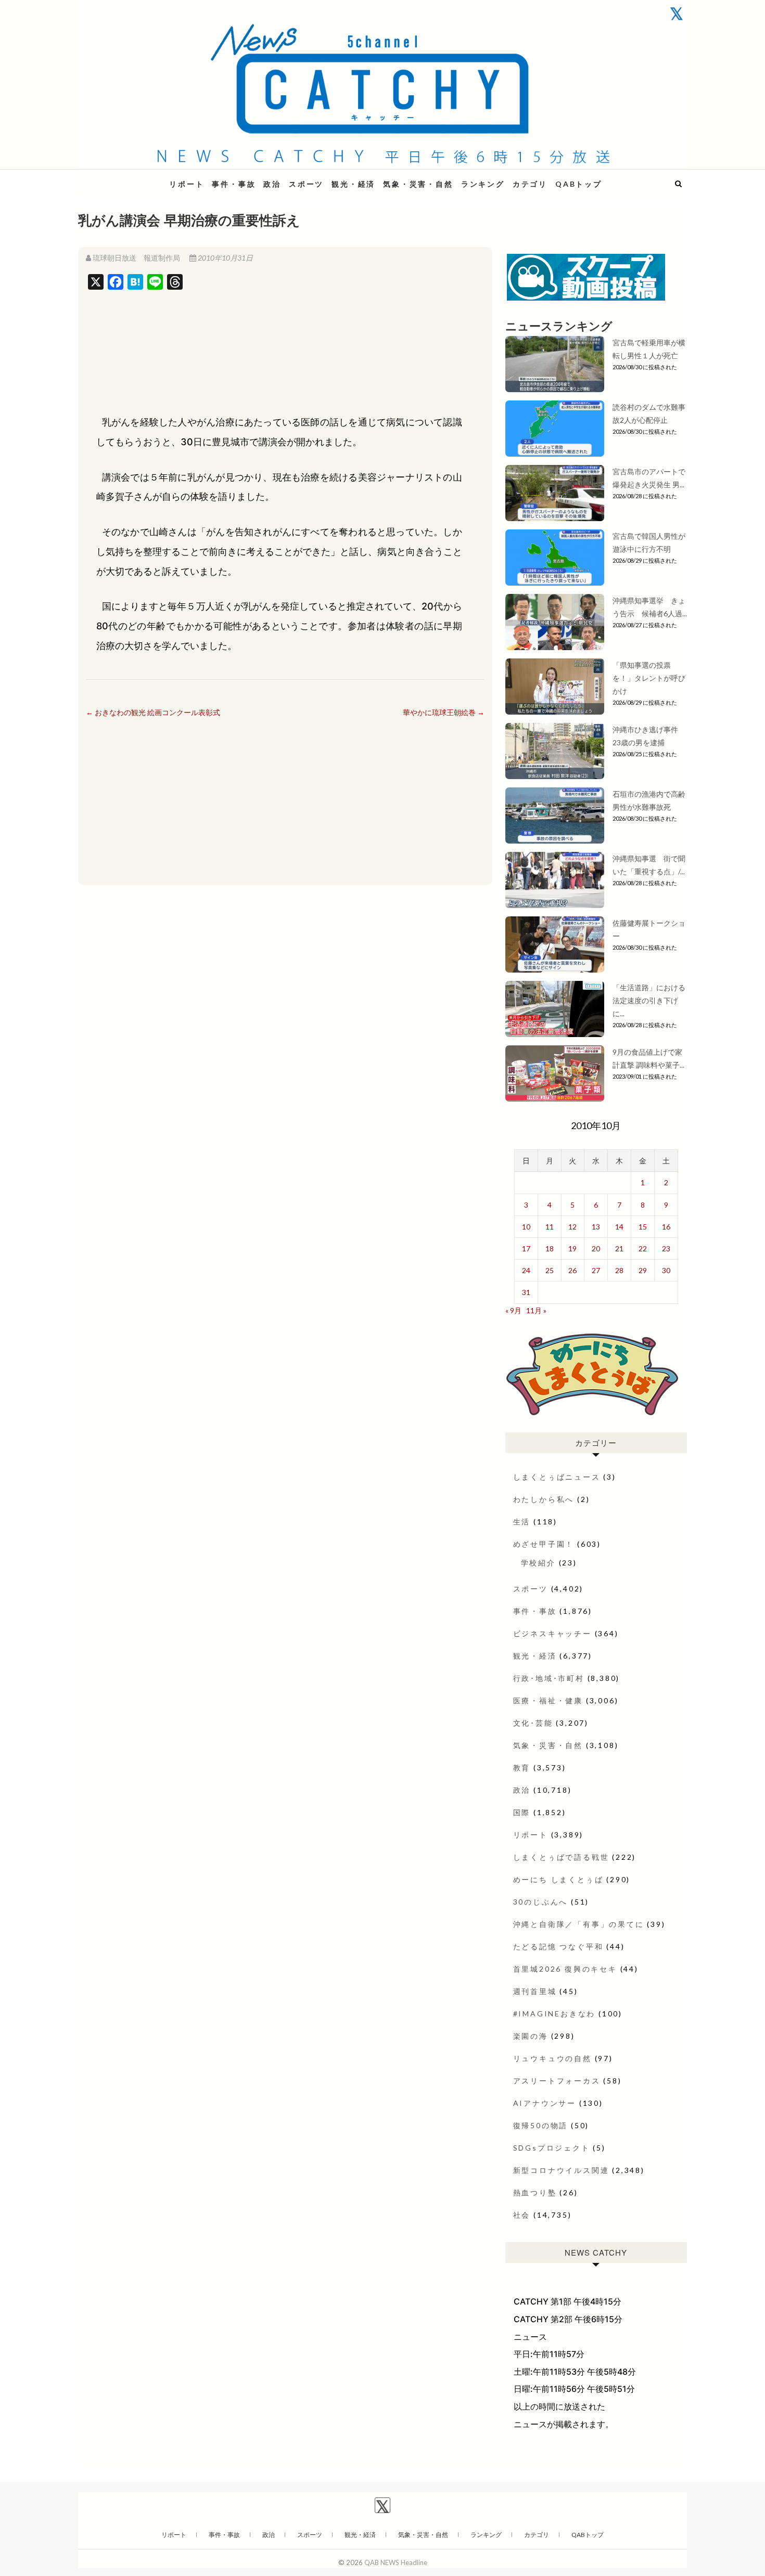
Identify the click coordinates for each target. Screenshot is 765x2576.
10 (526, 1227)
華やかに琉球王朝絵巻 (444, 712)
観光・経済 (353, 184)
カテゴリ (530, 184)
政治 (272, 184)
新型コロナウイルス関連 (561, 2170)
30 (666, 1270)
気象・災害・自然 (418, 184)
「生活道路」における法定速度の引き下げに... (649, 1000)
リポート (187, 184)
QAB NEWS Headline (133, 178)
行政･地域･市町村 (549, 1678)
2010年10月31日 (225, 258)
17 (526, 1248)
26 (572, 1270)
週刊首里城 (535, 1991)
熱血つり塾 (535, 2192)
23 (666, 1248)
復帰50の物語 (541, 2125)
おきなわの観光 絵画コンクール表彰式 (153, 712)
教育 (522, 1768)
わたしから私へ (544, 1499)
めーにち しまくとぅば (558, 1879)
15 (643, 1227)
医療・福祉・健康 (548, 1700)
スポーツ (306, 184)
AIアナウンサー (545, 2103)
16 (666, 1227)
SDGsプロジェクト (552, 2148)
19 (572, 1248)
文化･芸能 (533, 1723)
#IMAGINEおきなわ (554, 2014)
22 (643, 1248)
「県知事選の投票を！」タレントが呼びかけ (649, 678)
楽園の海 (531, 2036)
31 (526, 1292)
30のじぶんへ (541, 1902)
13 (596, 1227)
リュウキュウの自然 (552, 2058)
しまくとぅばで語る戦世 (561, 1857)
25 (550, 1270)
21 (619, 1248)
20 (596, 1248)
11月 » (536, 1310)
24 (526, 1270)
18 (550, 1248)
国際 (522, 1812)
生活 (522, 1522)
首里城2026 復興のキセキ (565, 1969)
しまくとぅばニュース (557, 1477)
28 (619, 1270)
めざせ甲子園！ (544, 1544)
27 (596, 1270)
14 (619, 1227)
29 (643, 1270)
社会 (522, 2215)
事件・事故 (234, 184)
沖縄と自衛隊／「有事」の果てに (579, 1924)
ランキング (483, 184)
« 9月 (513, 1310)
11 (550, 1227)
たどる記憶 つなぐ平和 (558, 1946)
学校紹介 (538, 1563)
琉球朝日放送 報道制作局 (136, 258)
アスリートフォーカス (557, 2081)
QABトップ (579, 184)
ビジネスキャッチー (552, 1633)
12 (572, 1227)
